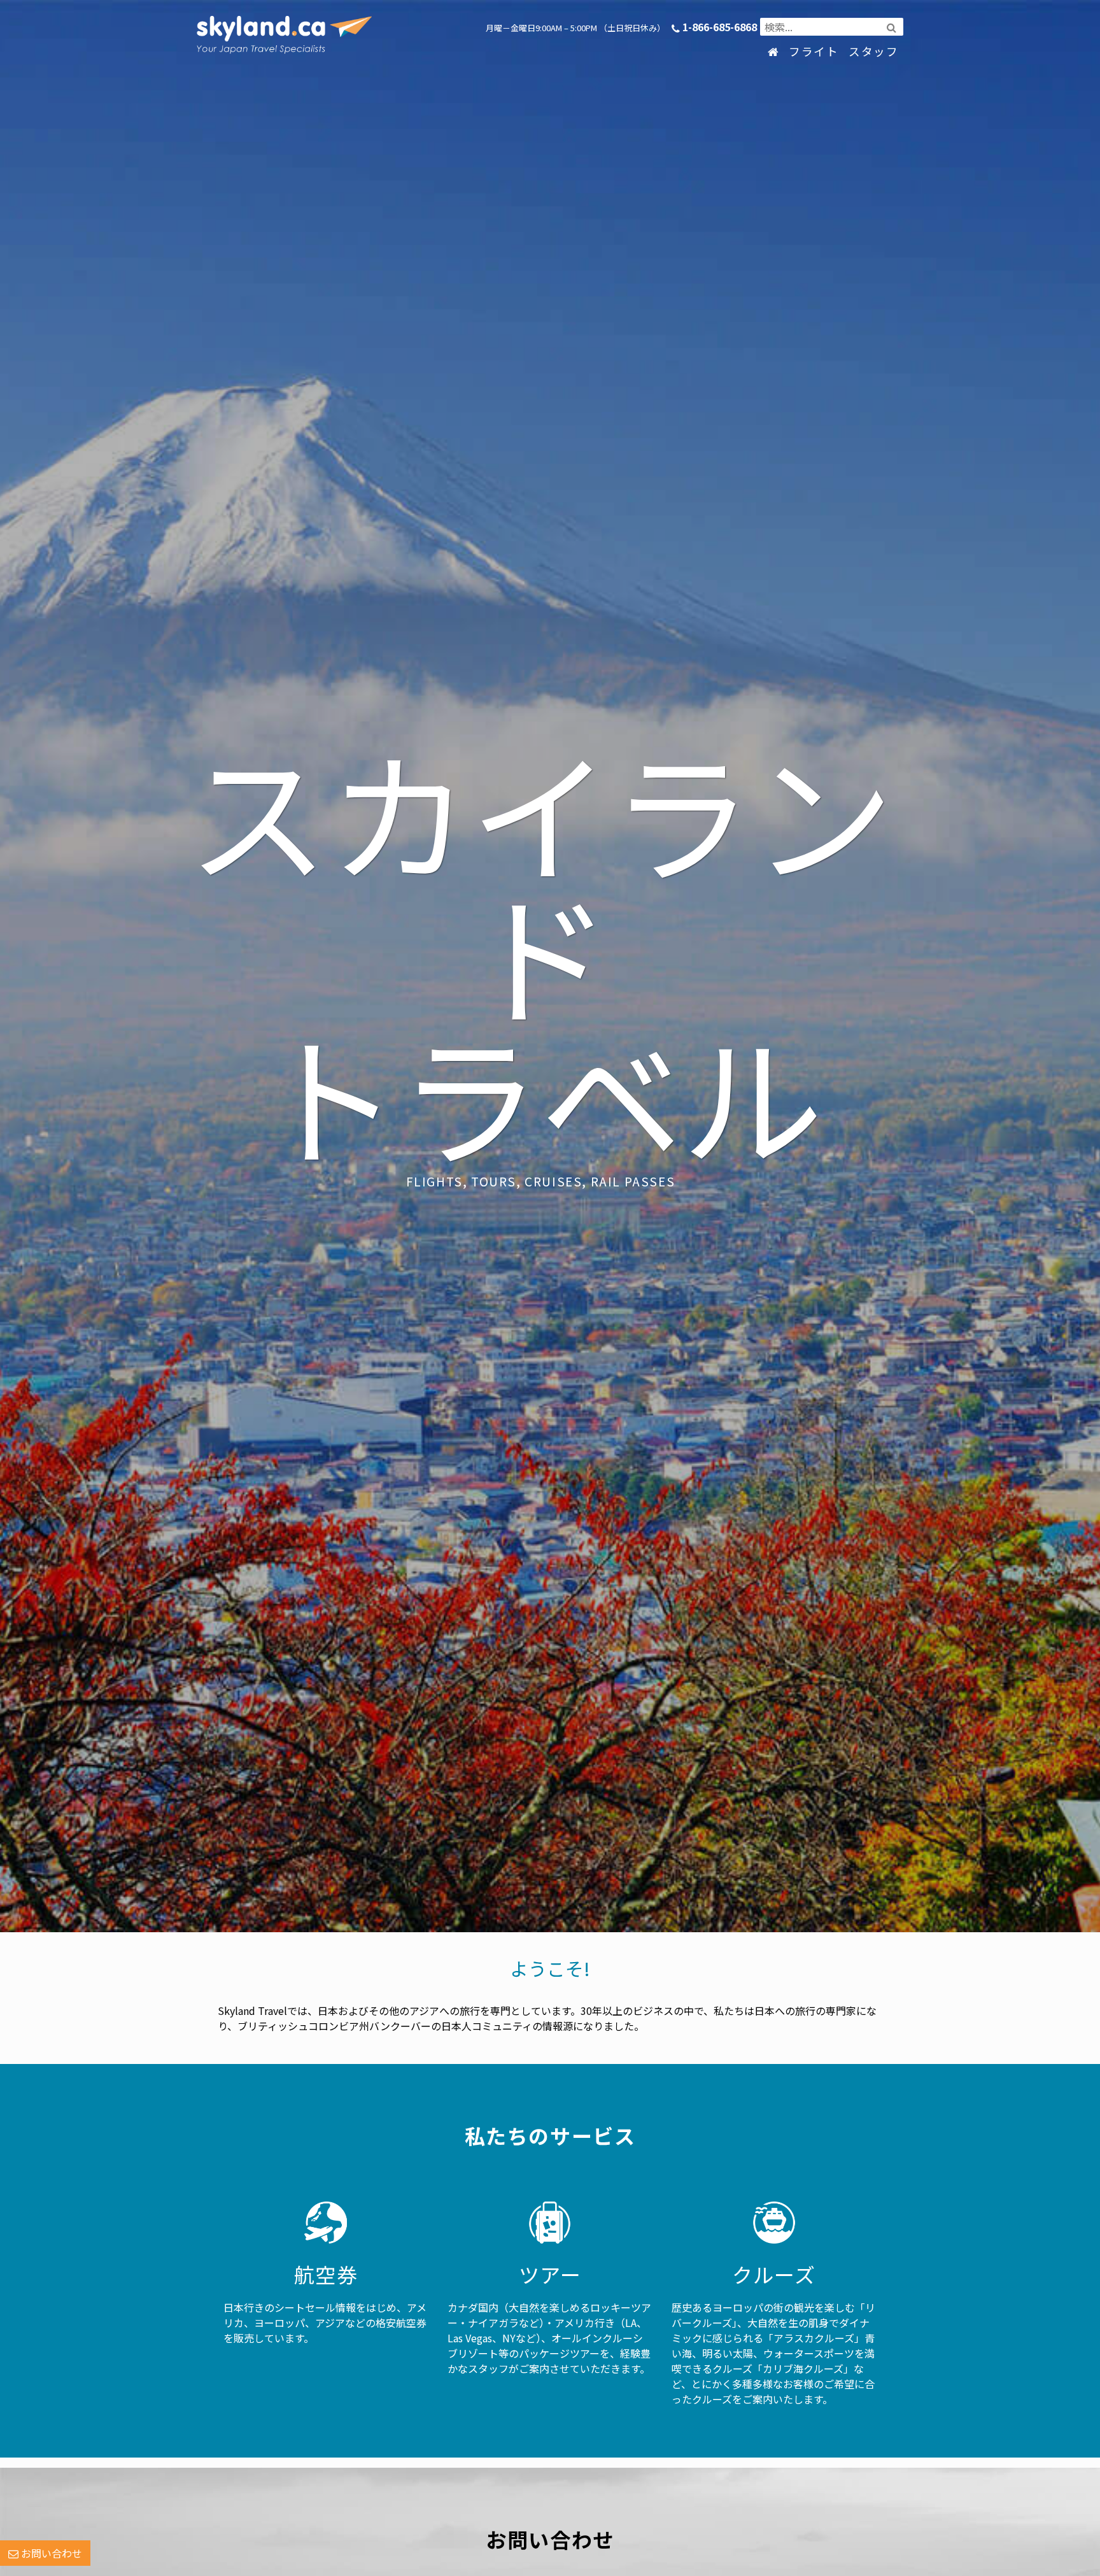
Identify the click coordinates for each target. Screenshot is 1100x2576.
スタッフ (873, 51)
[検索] (892, 27)
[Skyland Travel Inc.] (273, 16)
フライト (814, 51)
